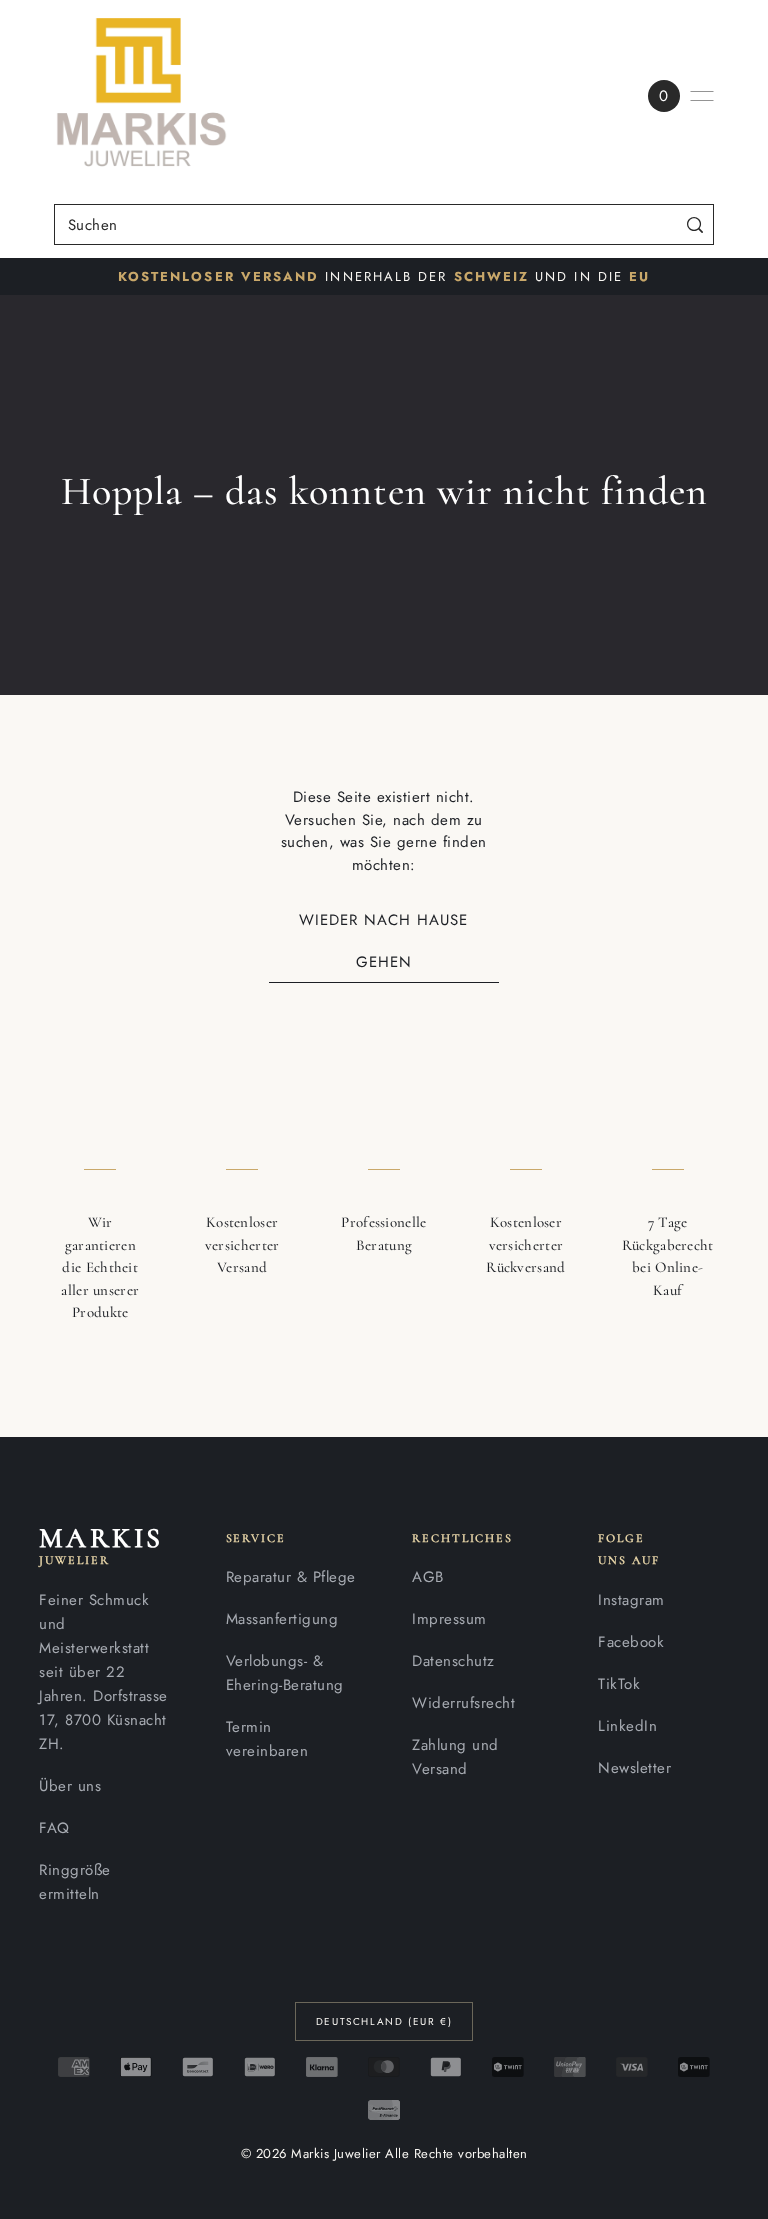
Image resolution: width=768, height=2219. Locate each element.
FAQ (54, 1828)
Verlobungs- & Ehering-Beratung (285, 1673)
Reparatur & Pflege (291, 1577)
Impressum (449, 1619)
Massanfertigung (282, 1619)
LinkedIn (627, 1726)
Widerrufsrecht (463, 1703)
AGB (428, 1577)
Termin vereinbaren (267, 1739)
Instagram (631, 1600)
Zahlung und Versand (455, 1757)
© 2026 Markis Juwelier (311, 2153)
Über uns (70, 1786)
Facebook (631, 1642)
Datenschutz (453, 1661)
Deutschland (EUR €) (384, 2021)
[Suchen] (694, 224)
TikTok (619, 1684)
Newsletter (634, 1768)
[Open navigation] (702, 96)
